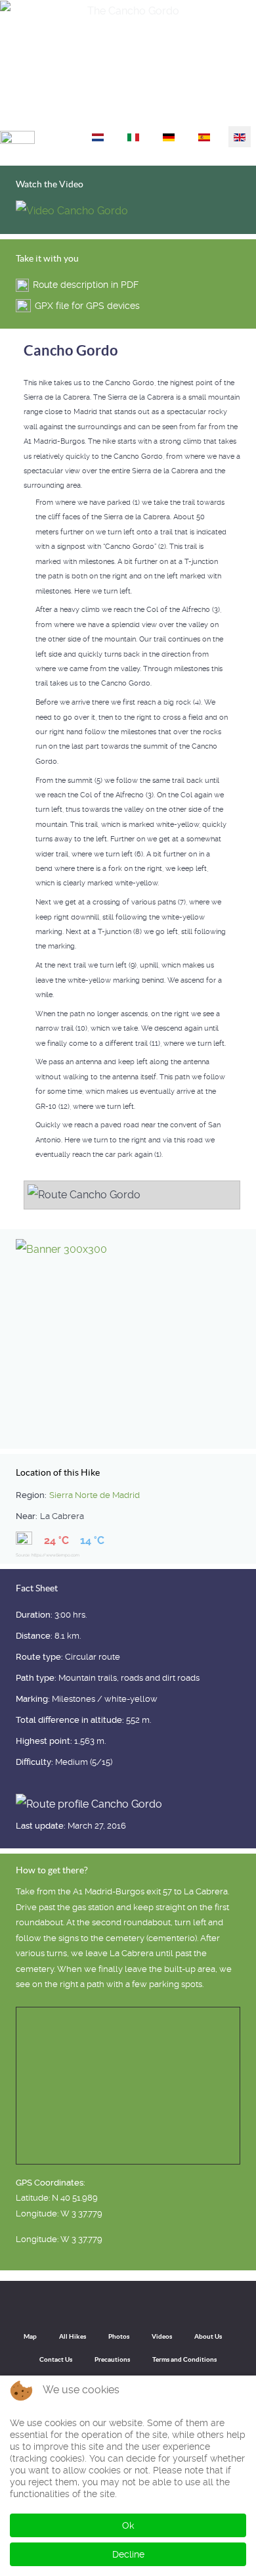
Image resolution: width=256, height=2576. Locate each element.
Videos (162, 2336)
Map (30, 2336)
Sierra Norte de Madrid (95, 1495)
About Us (208, 2336)
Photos (119, 2336)
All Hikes (73, 2336)
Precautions (112, 2359)
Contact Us (56, 2359)
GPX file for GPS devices (87, 306)
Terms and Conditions (184, 2359)
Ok (128, 2525)
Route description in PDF (86, 285)
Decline (128, 2554)
